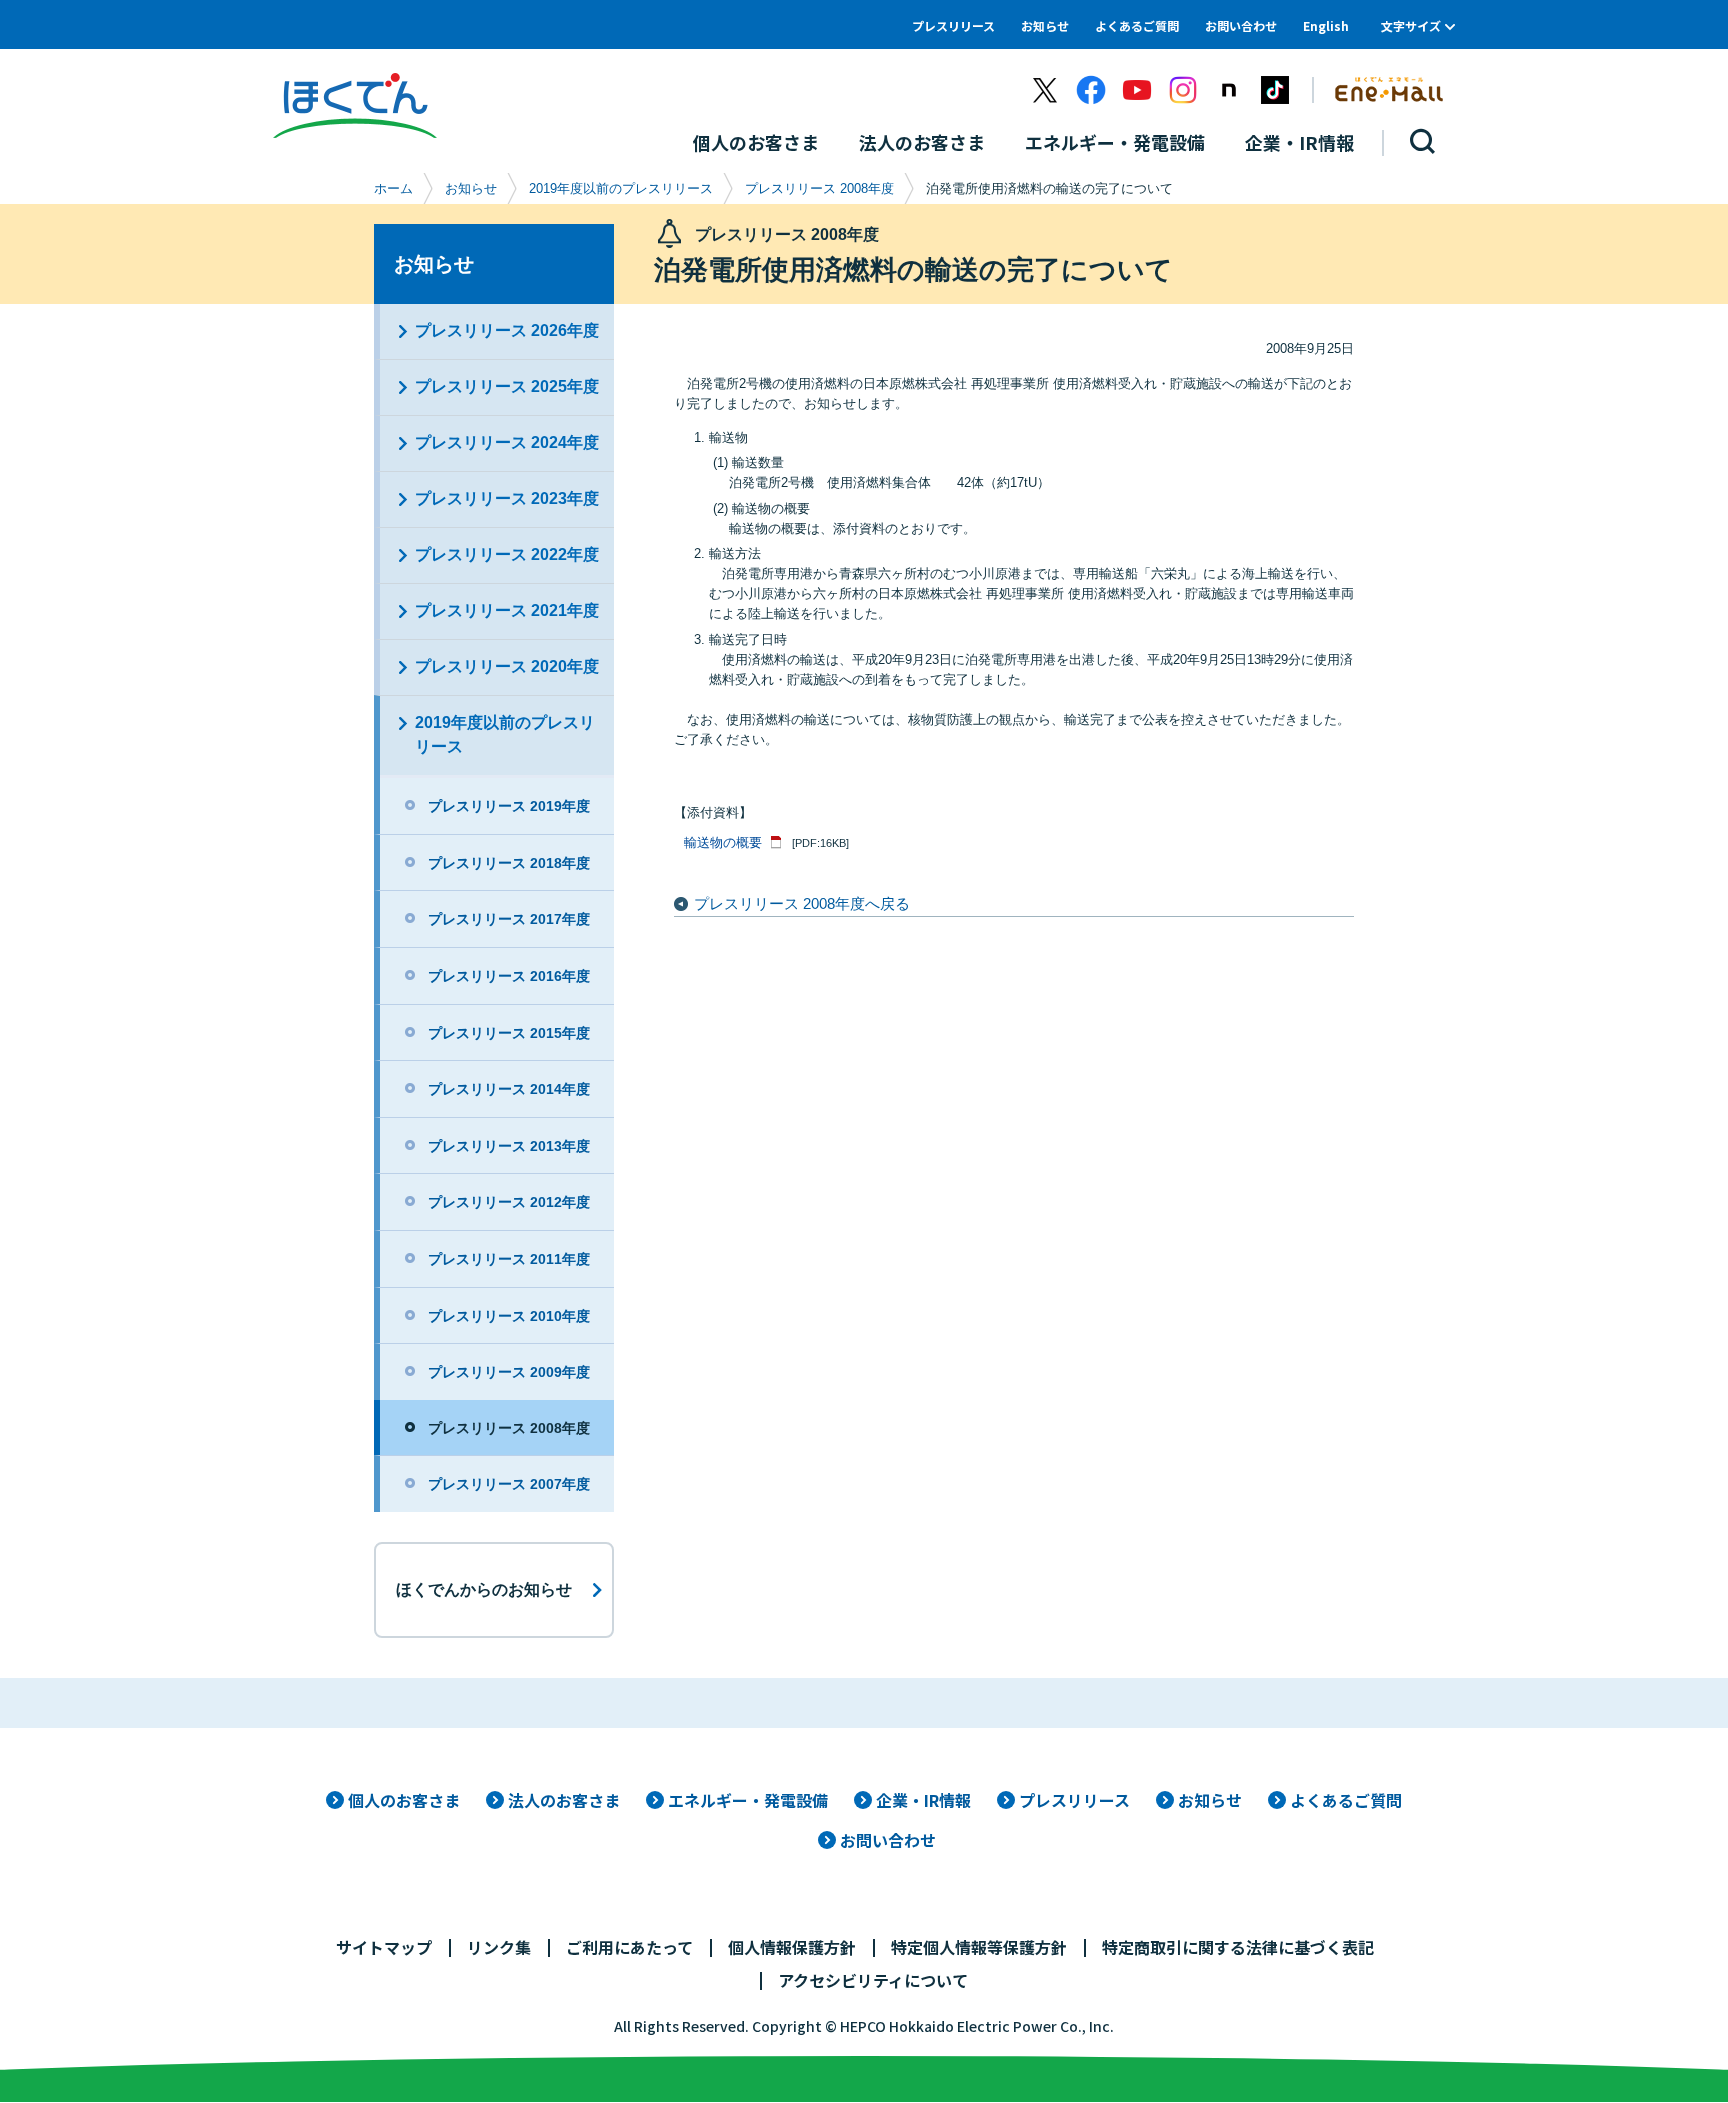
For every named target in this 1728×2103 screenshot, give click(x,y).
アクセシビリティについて (873, 1980)
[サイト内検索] (1423, 142)
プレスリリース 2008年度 (819, 188)
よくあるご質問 (1137, 25)
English (1326, 25)
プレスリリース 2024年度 (507, 442)
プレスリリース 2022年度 (507, 554)
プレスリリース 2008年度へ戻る (802, 903)
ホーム (393, 188)
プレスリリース (953, 25)
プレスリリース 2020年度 (507, 666)
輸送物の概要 (723, 842)
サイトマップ (384, 1947)
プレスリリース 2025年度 (507, 386)
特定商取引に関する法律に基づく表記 (1238, 1947)
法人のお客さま (564, 1800)
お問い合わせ (1241, 25)
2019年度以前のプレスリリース (621, 188)
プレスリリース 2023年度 (507, 498)
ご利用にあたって (629, 1947)
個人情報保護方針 (792, 1947)
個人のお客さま (404, 1800)
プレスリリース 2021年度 (507, 610)
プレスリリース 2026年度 (507, 330)
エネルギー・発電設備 (748, 1800)
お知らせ (1045, 25)
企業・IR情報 (923, 1800)
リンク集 (499, 1947)
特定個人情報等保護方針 (979, 1947)
